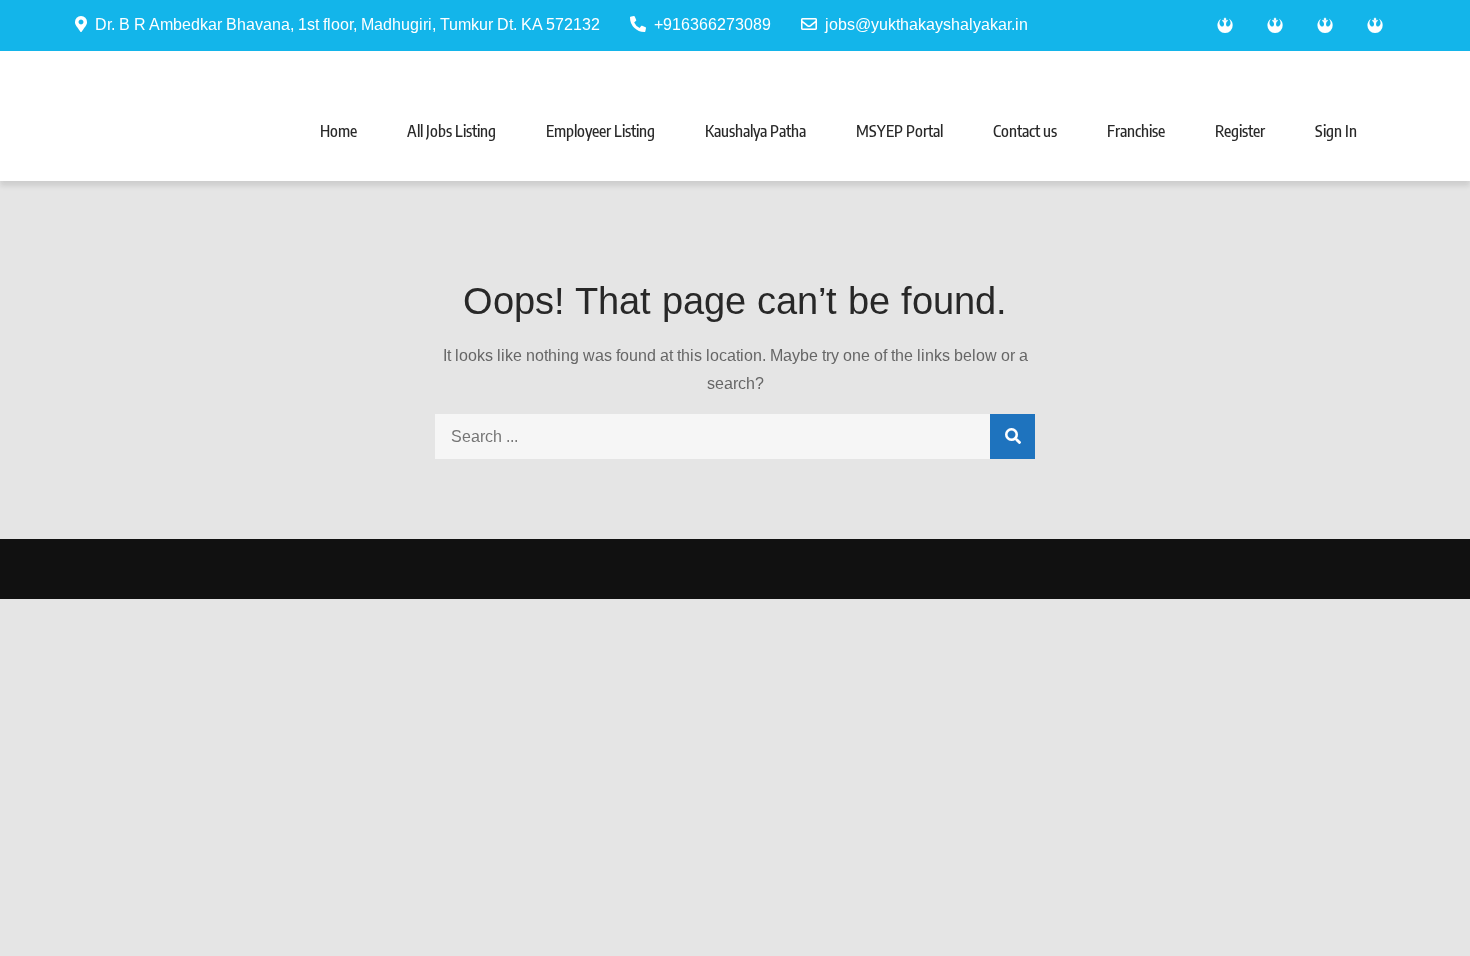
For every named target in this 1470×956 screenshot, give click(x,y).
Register (1240, 131)
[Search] (1012, 436)
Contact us (1025, 131)
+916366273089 (712, 24)
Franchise (1136, 131)
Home (338, 131)
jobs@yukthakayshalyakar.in (926, 24)
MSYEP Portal (899, 131)
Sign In (1336, 131)
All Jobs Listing (451, 131)
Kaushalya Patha (755, 131)
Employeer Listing (600, 131)
